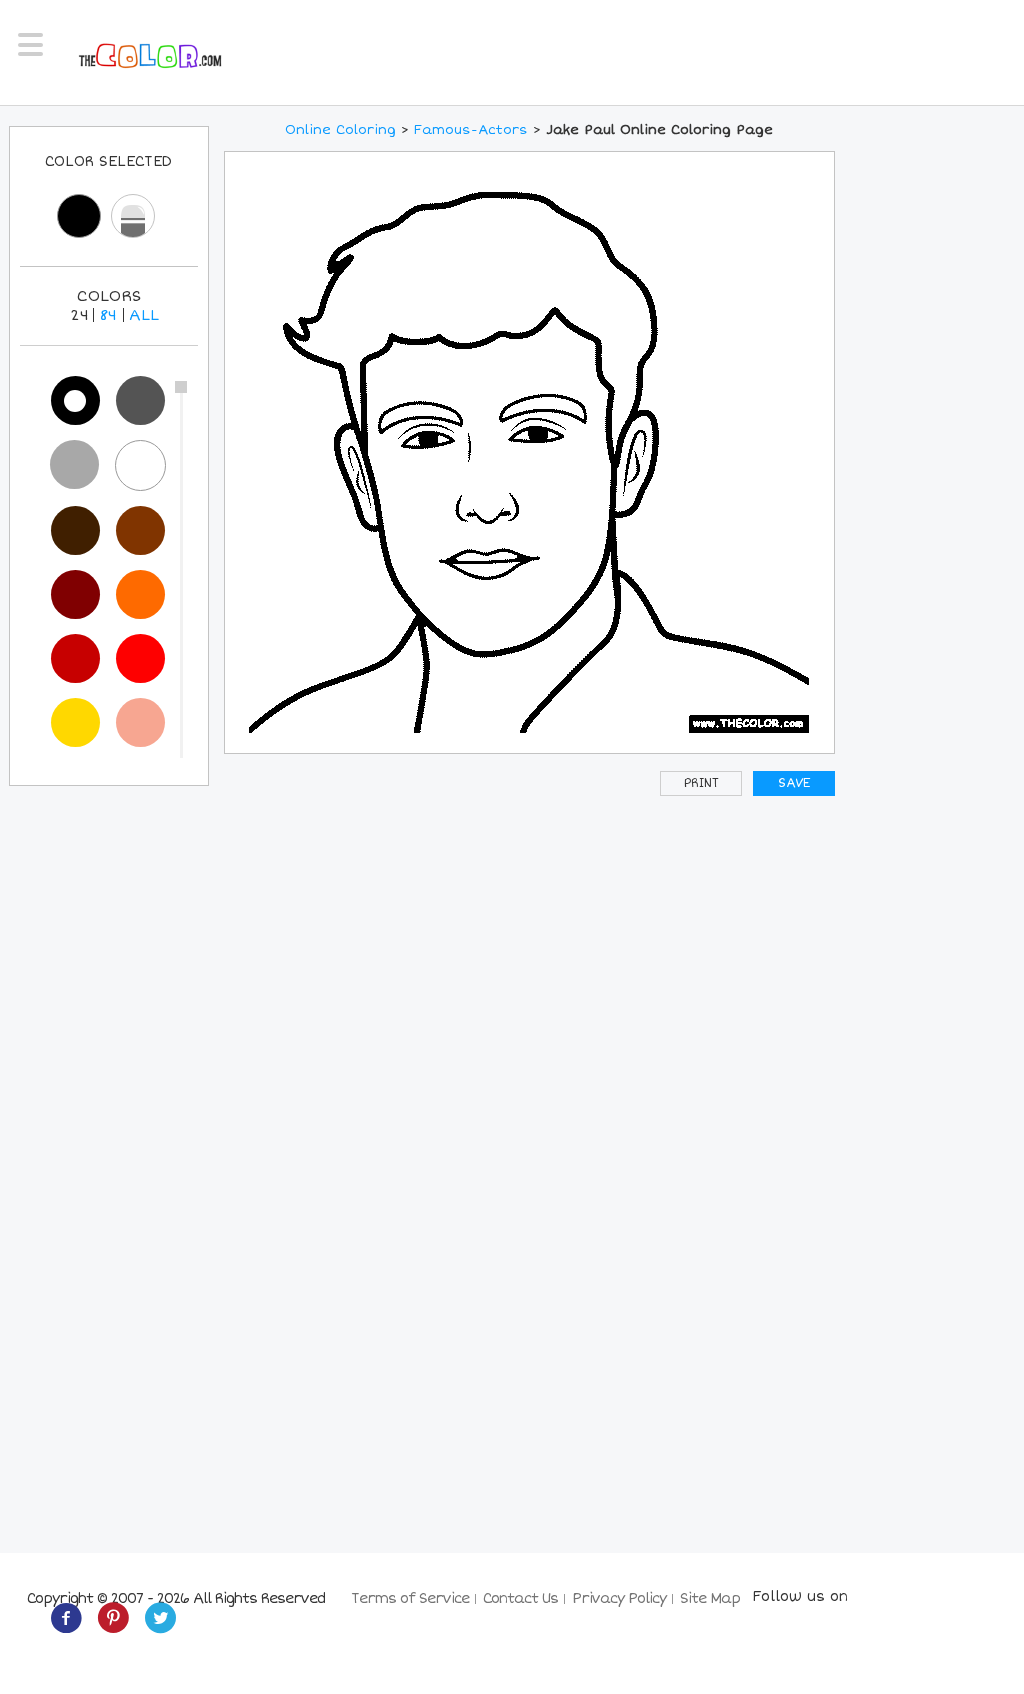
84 (108, 315)
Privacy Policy (619, 1598)
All (144, 315)
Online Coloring (340, 130)
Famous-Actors (471, 130)
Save (794, 783)
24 (79, 315)
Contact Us (520, 1598)
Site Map (710, 1598)
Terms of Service (410, 1598)
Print (701, 783)
